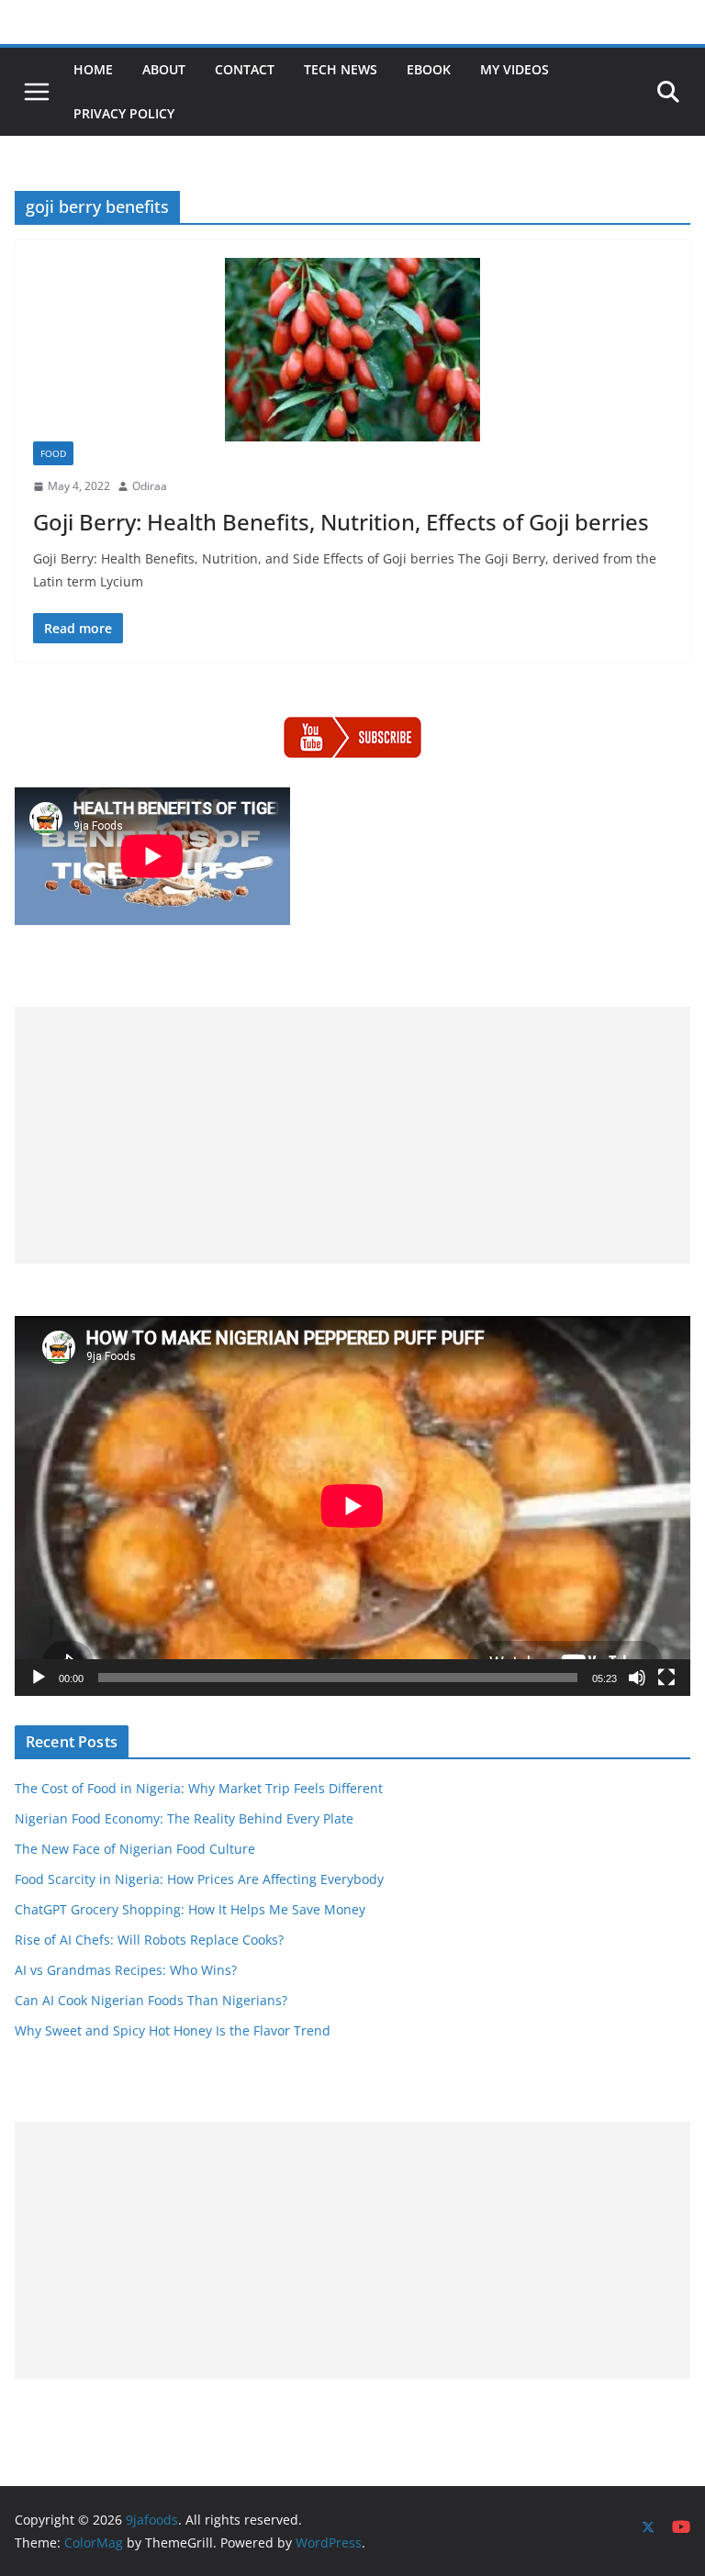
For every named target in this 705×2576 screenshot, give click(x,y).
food (53, 453)
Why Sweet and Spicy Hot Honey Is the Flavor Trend (173, 2030)
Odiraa (150, 486)
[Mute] (637, 1678)
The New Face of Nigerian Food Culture (135, 1849)
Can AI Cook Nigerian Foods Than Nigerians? (151, 2000)
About (164, 69)
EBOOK (429, 69)
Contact (245, 69)
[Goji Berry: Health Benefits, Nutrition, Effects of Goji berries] (352, 350)
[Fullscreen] (666, 1678)
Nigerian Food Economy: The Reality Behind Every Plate (184, 1818)
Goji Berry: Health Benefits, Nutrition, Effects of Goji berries (341, 522)
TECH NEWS (341, 69)
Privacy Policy (124, 113)
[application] (352, 1506)
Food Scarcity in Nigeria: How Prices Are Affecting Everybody (199, 1879)
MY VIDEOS (515, 69)
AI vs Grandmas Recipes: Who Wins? (126, 1970)
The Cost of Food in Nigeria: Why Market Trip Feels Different (199, 1788)
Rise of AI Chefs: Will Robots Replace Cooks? (149, 1940)
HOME (93, 69)
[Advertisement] (352, 1135)
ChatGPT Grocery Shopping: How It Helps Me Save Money (190, 1909)
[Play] (39, 1678)
